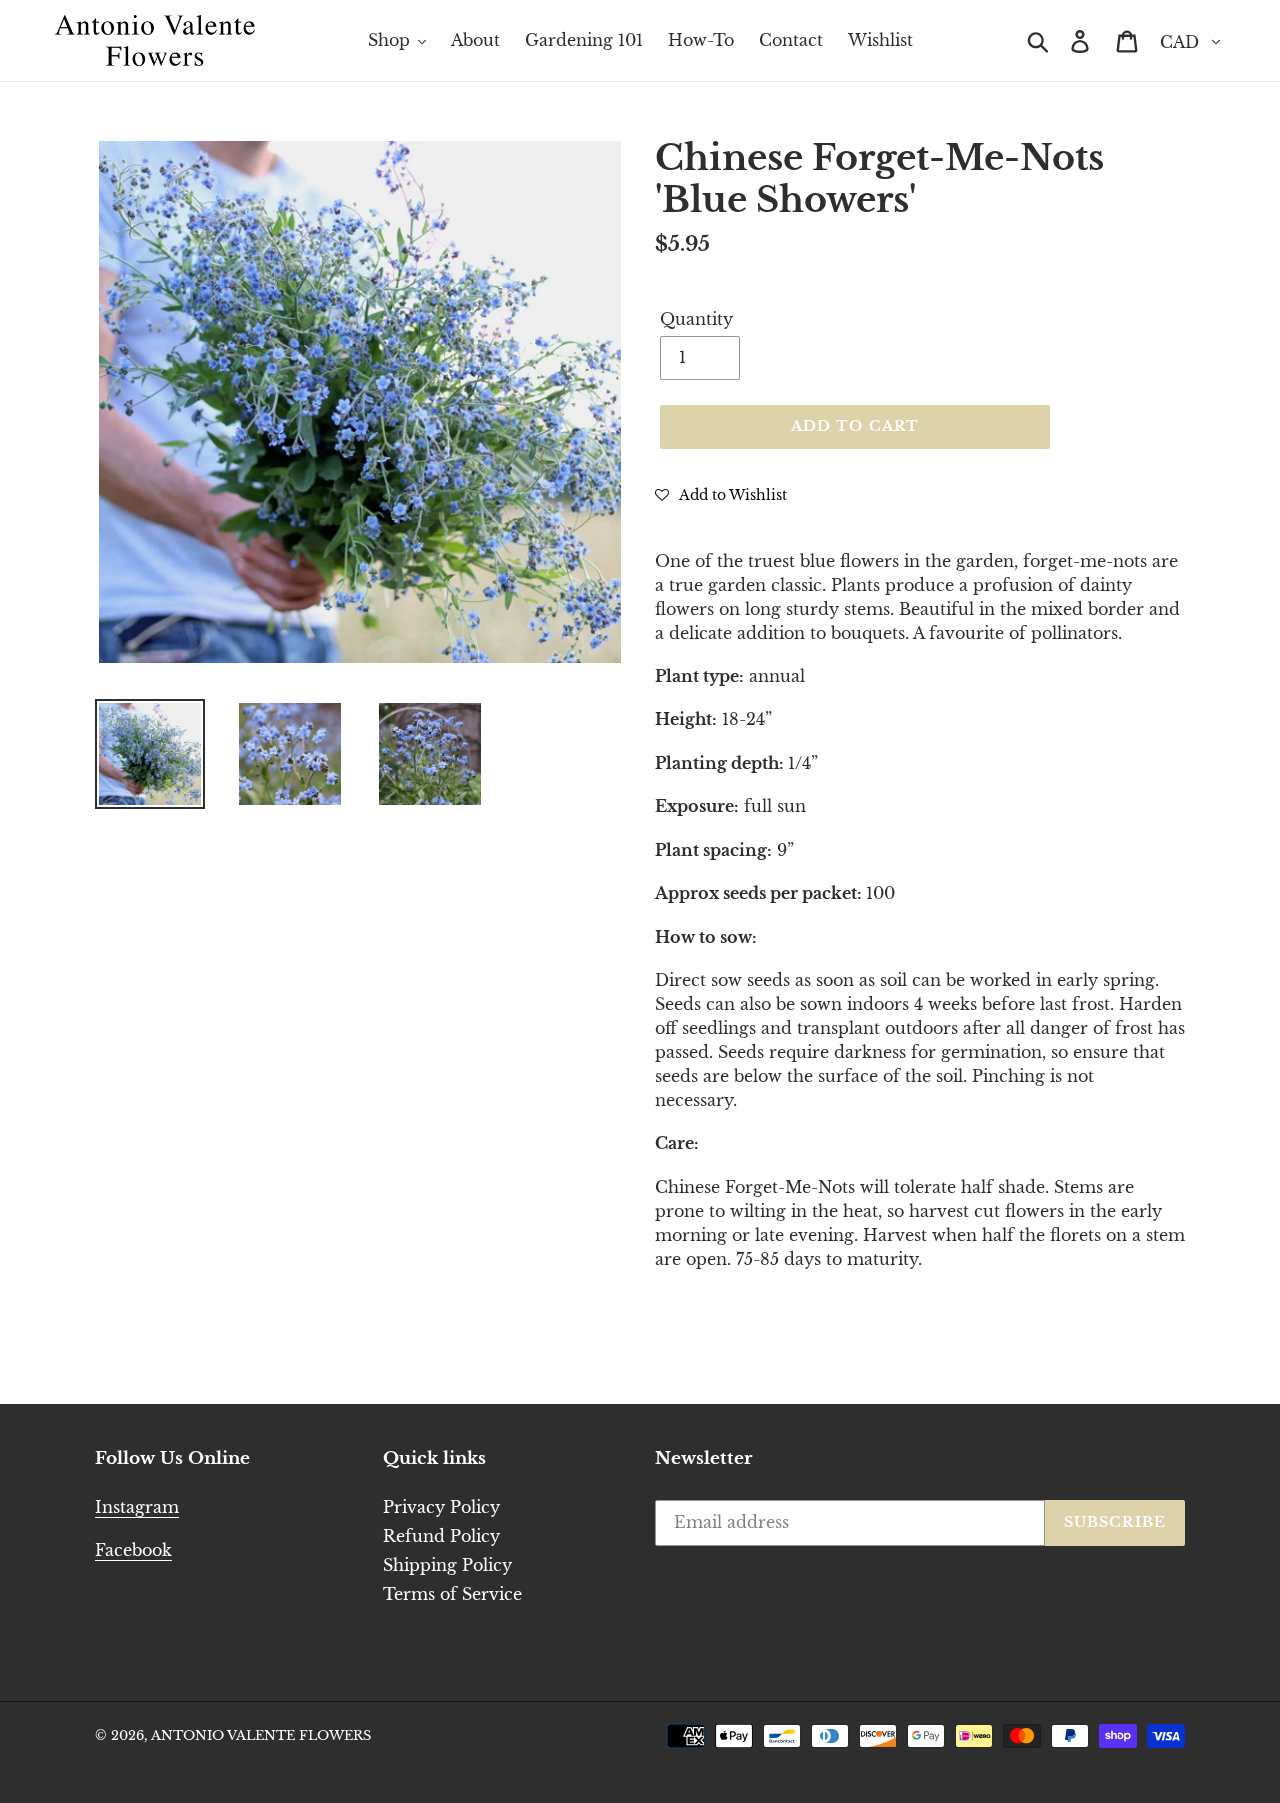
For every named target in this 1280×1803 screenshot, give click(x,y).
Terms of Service (452, 1594)
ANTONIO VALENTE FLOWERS (261, 1735)
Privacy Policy (441, 1507)
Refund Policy (441, 1536)
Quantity (696, 319)
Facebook (133, 1550)
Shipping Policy (447, 1565)
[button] (721, 494)
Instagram (137, 1507)
